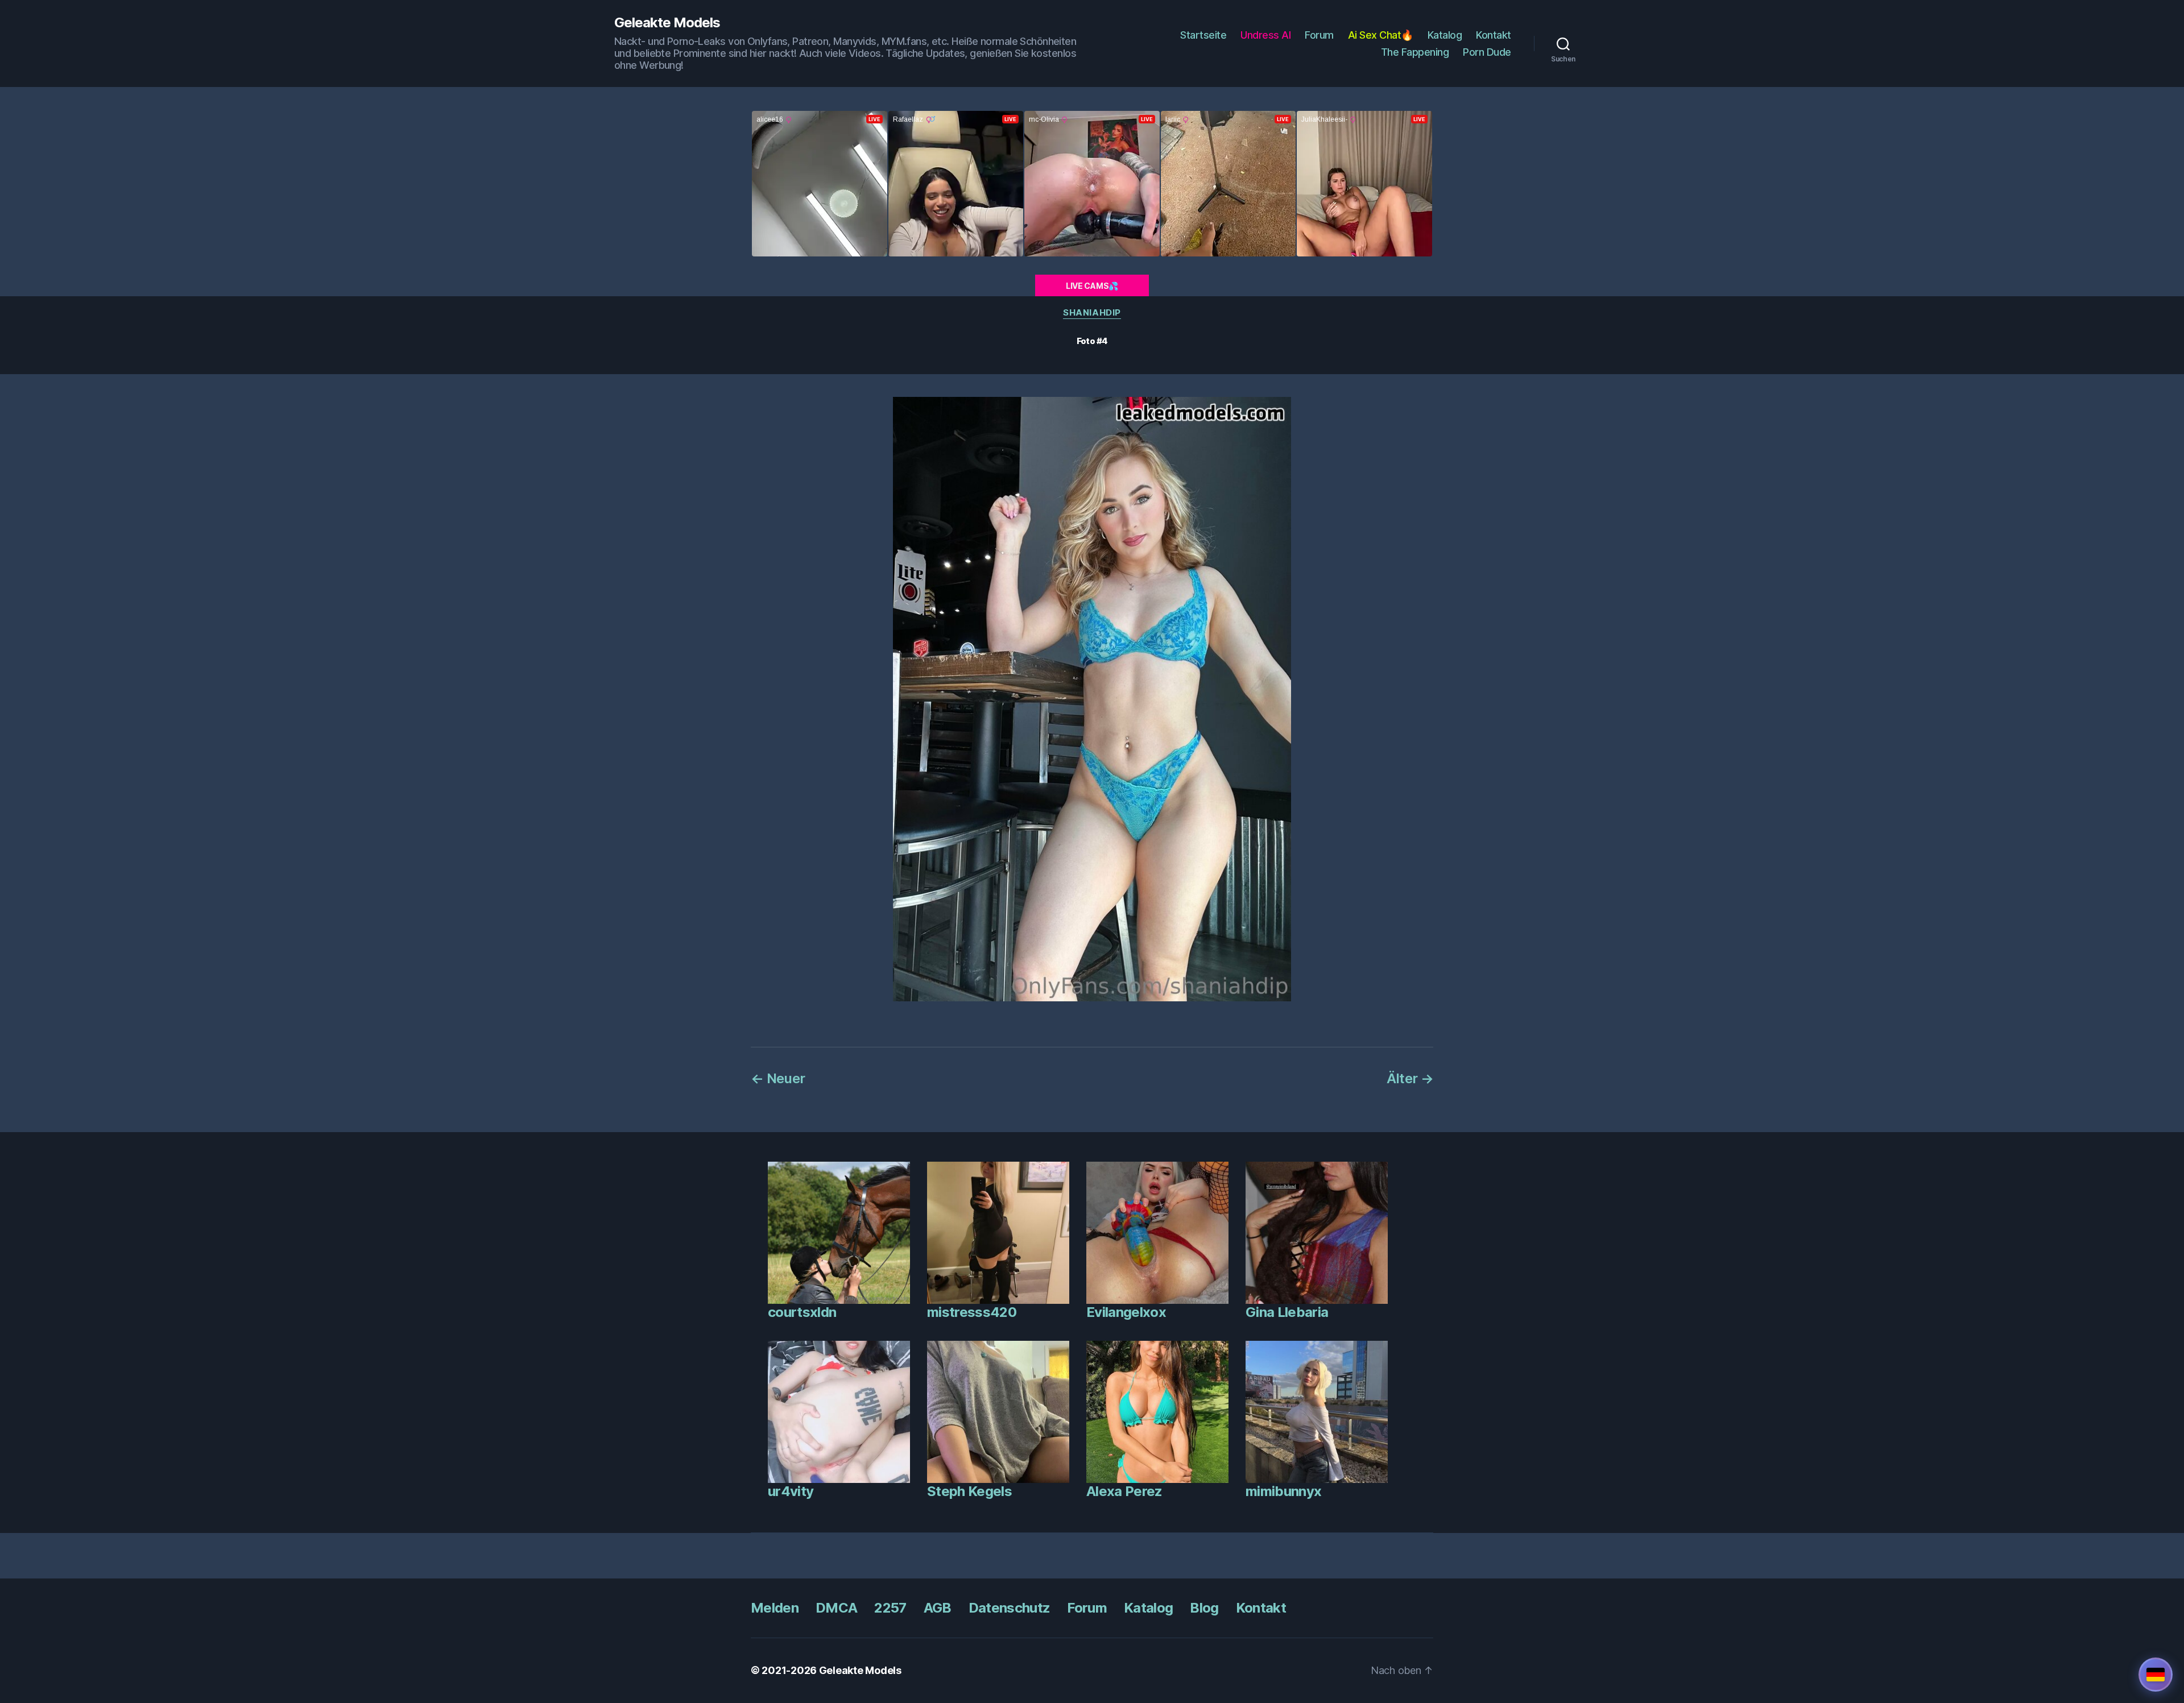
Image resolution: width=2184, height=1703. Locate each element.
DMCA (836, 1608)
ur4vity (791, 1491)
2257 (890, 1608)
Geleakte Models (667, 23)
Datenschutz (1010, 1608)
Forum (1319, 35)
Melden (775, 1608)
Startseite (1203, 35)
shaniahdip (1092, 313)
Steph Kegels (969, 1491)
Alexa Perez (1124, 1491)
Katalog (1445, 35)
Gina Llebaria (1287, 1312)
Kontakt (1494, 35)
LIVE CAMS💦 (1092, 286)
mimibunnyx (1283, 1491)
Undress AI (1265, 35)
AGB (938, 1608)
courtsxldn (802, 1312)
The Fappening (1415, 52)
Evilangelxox (1126, 1312)
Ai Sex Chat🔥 (1381, 35)
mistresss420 (972, 1312)
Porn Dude (1487, 52)
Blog (1204, 1608)
